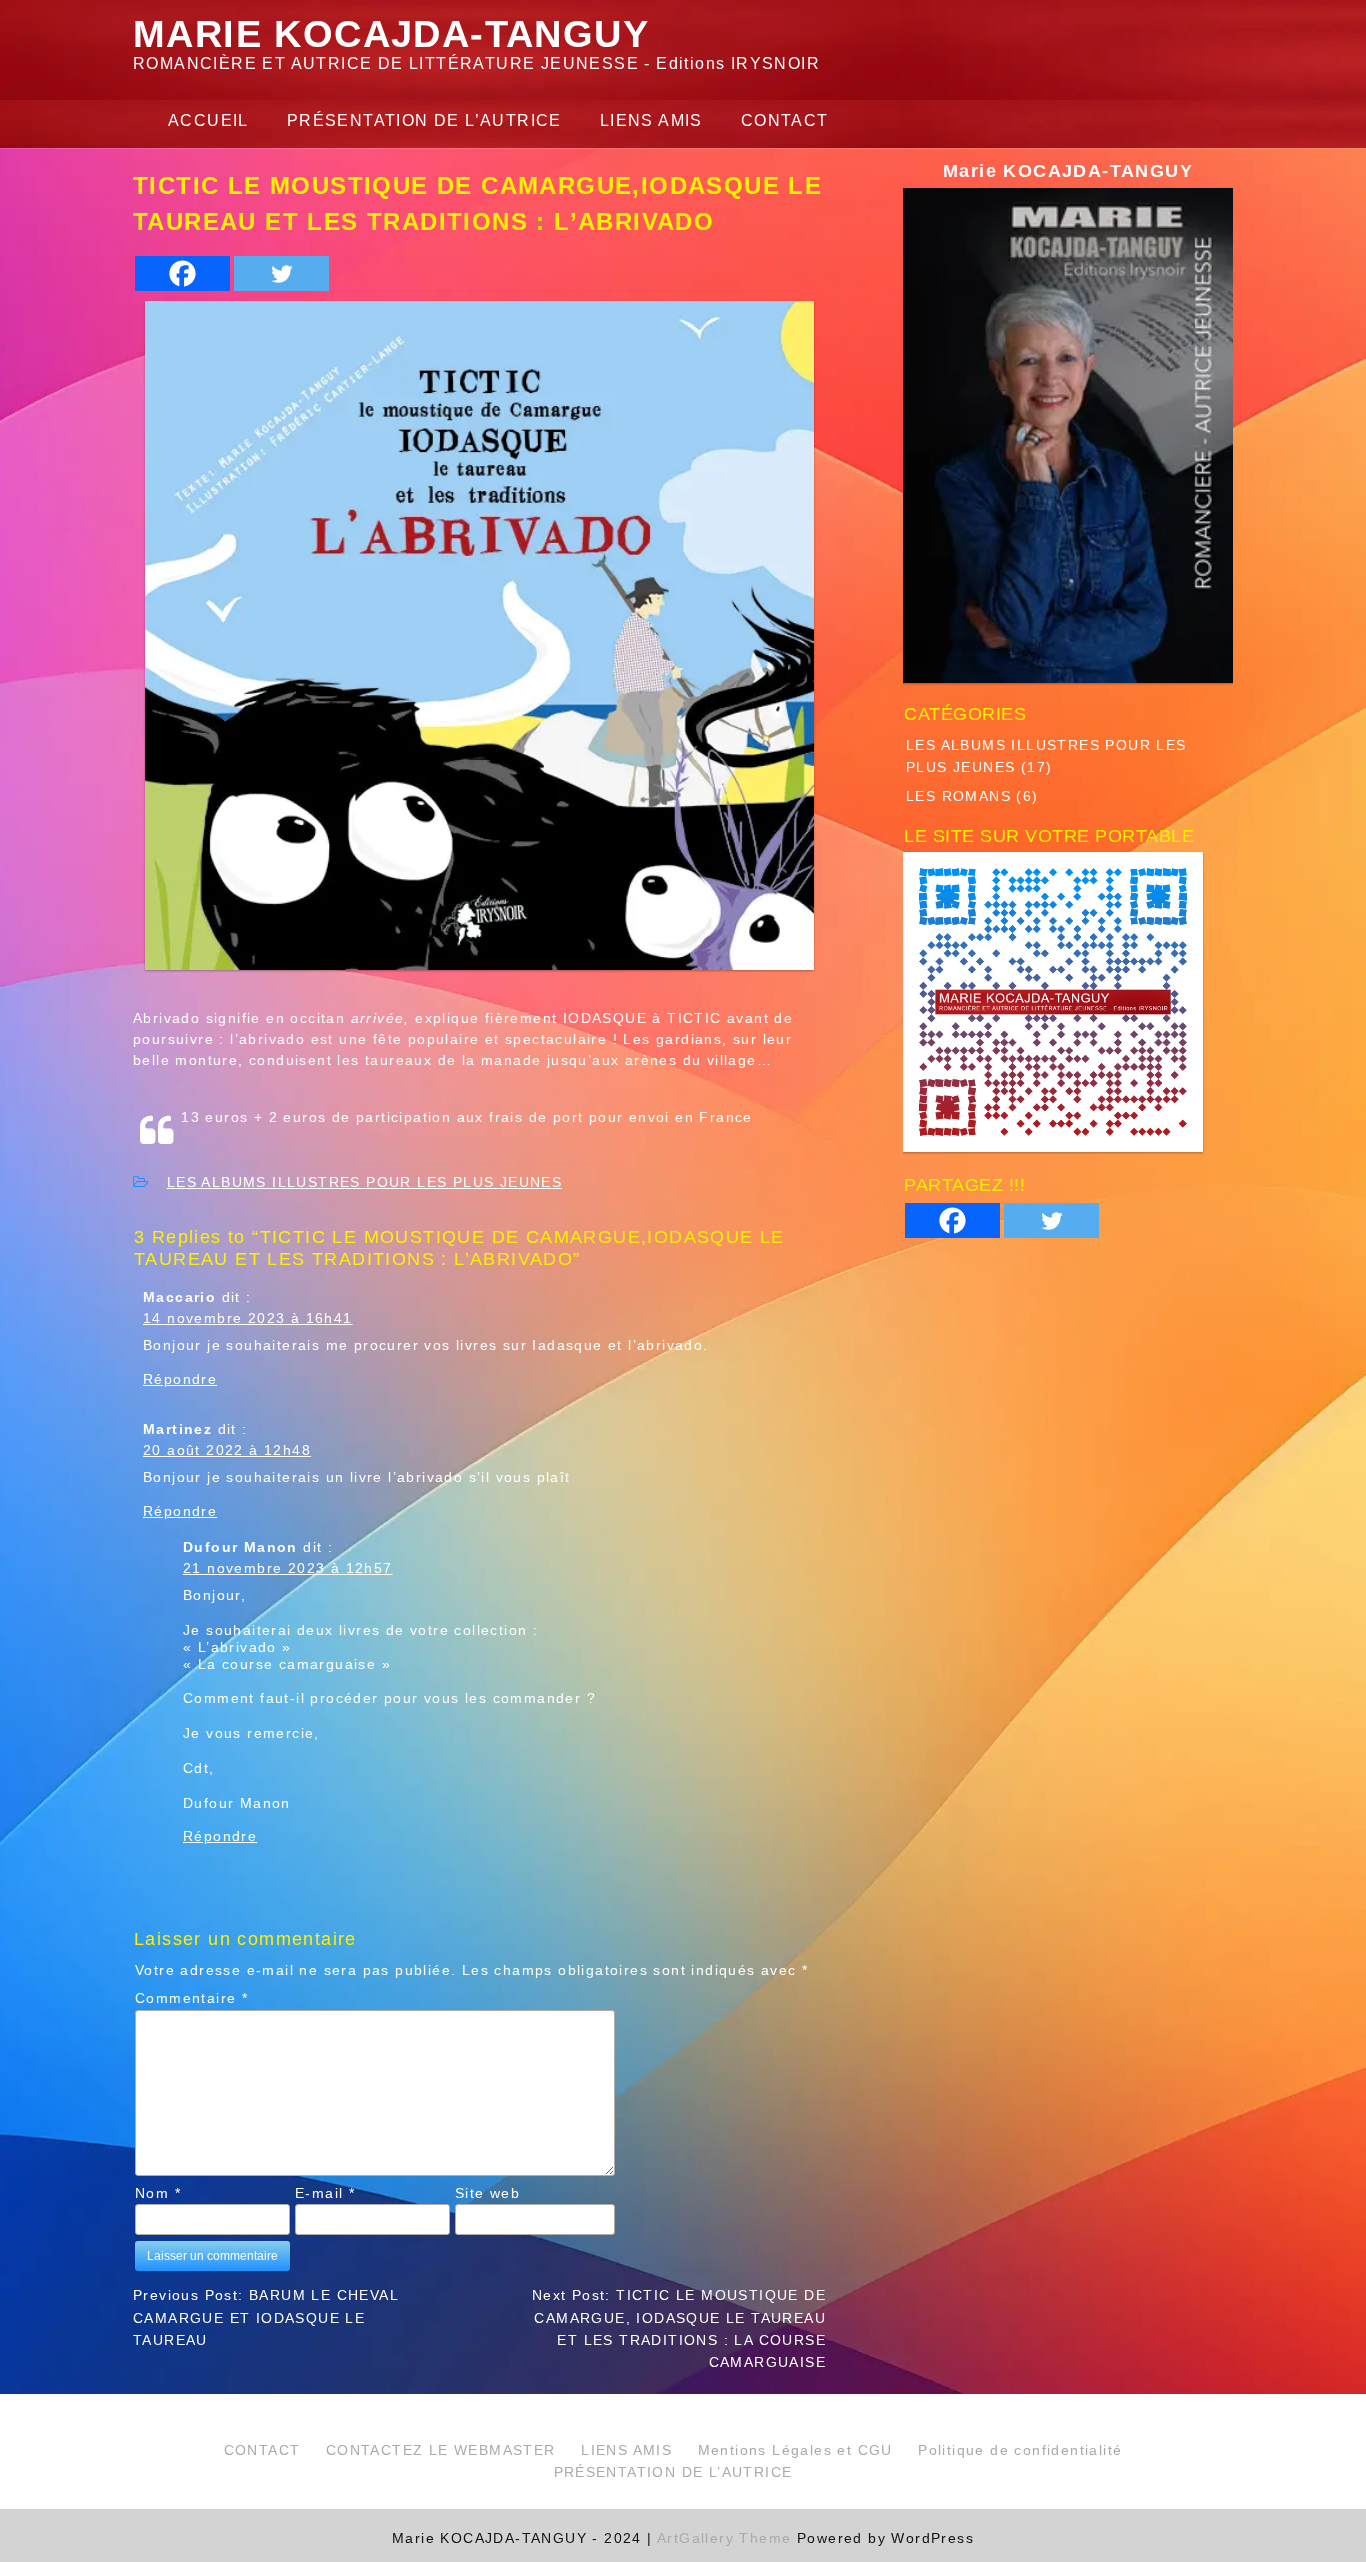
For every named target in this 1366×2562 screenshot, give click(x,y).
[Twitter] (281, 273)
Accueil (208, 120)
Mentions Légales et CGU (795, 2450)
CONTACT (785, 120)
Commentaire (191, 1998)
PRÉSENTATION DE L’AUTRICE (424, 120)
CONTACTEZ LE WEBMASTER (441, 2450)
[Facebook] (182, 273)
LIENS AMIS (651, 120)
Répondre (180, 1378)
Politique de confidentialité (1020, 2450)
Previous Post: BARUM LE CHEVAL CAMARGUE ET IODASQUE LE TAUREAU (265, 2317)
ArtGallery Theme (727, 2538)
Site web (487, 2193)
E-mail (325, 2193)
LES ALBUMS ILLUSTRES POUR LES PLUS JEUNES (364, 1182)
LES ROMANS (958, 795)
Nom (158, 2193)
